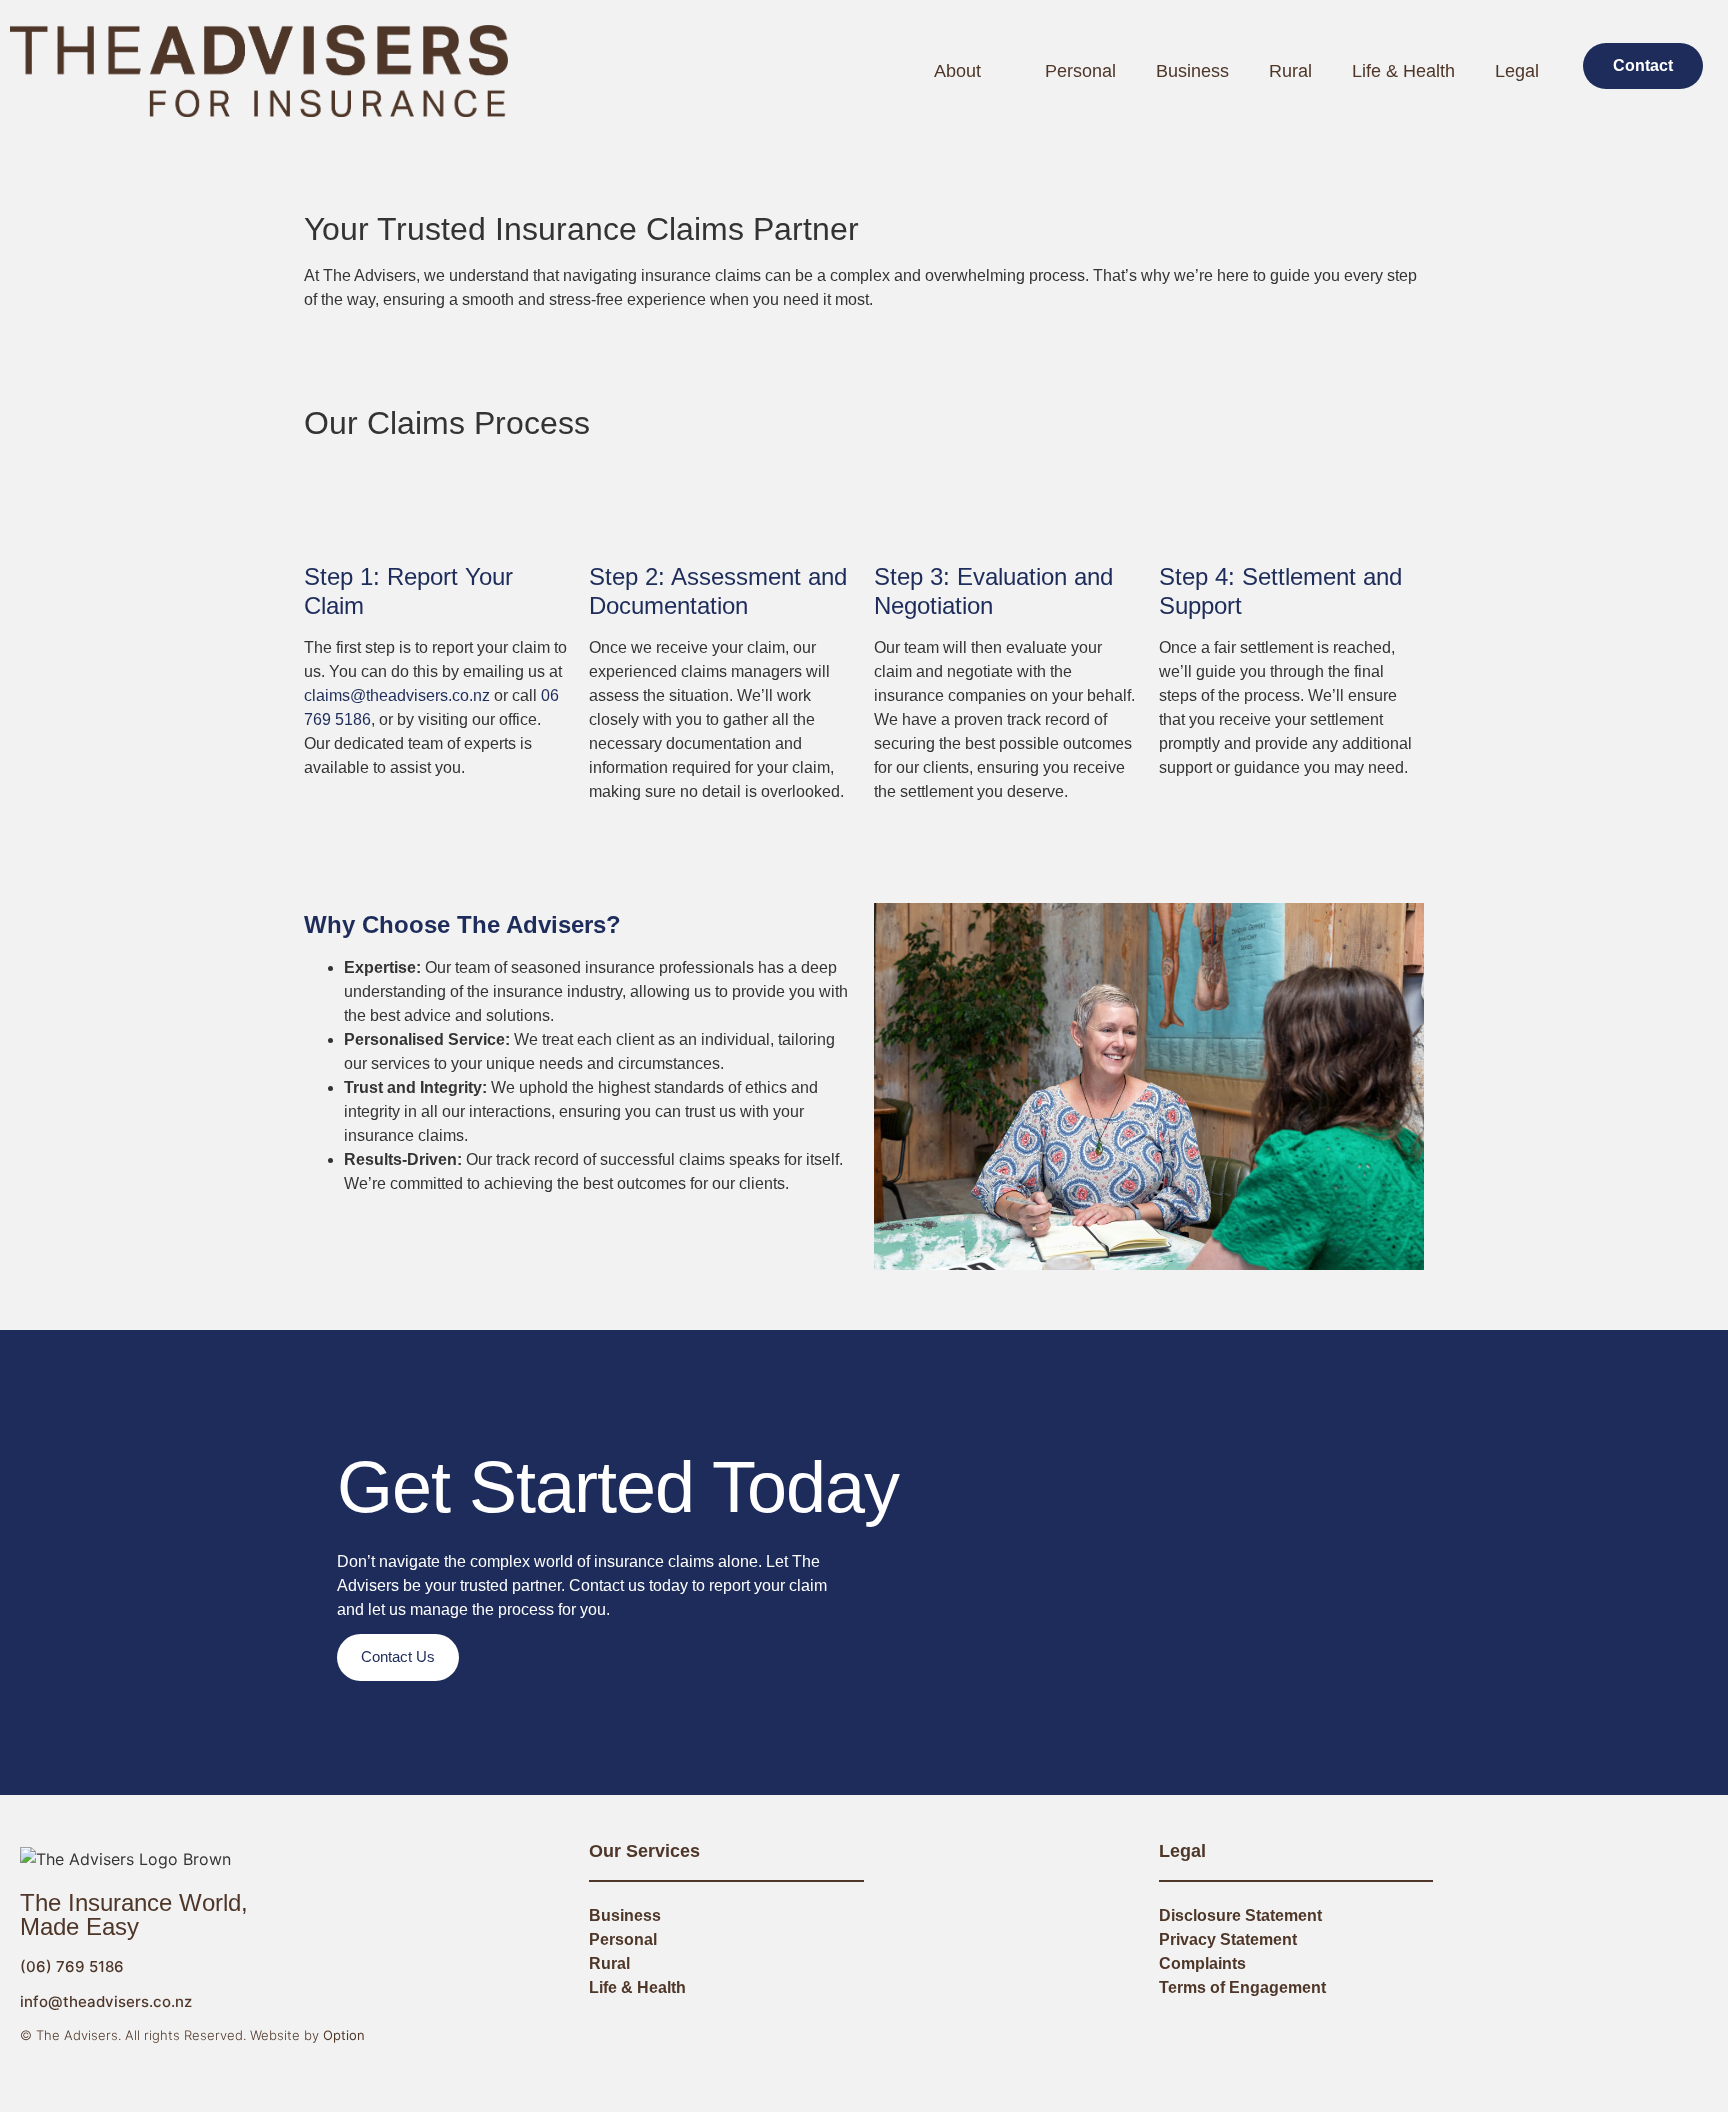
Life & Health (1403, 71)
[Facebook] (1530, 2036)
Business (1192, 71)
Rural (1290, 71)
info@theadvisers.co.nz (106, 2001)
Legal (1517, 71)
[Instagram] (1556, 2036)
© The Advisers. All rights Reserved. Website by (192, 2035)
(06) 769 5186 (72, 1966)
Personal (1080, 71)
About (957, 71)
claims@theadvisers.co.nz (397, 695)
